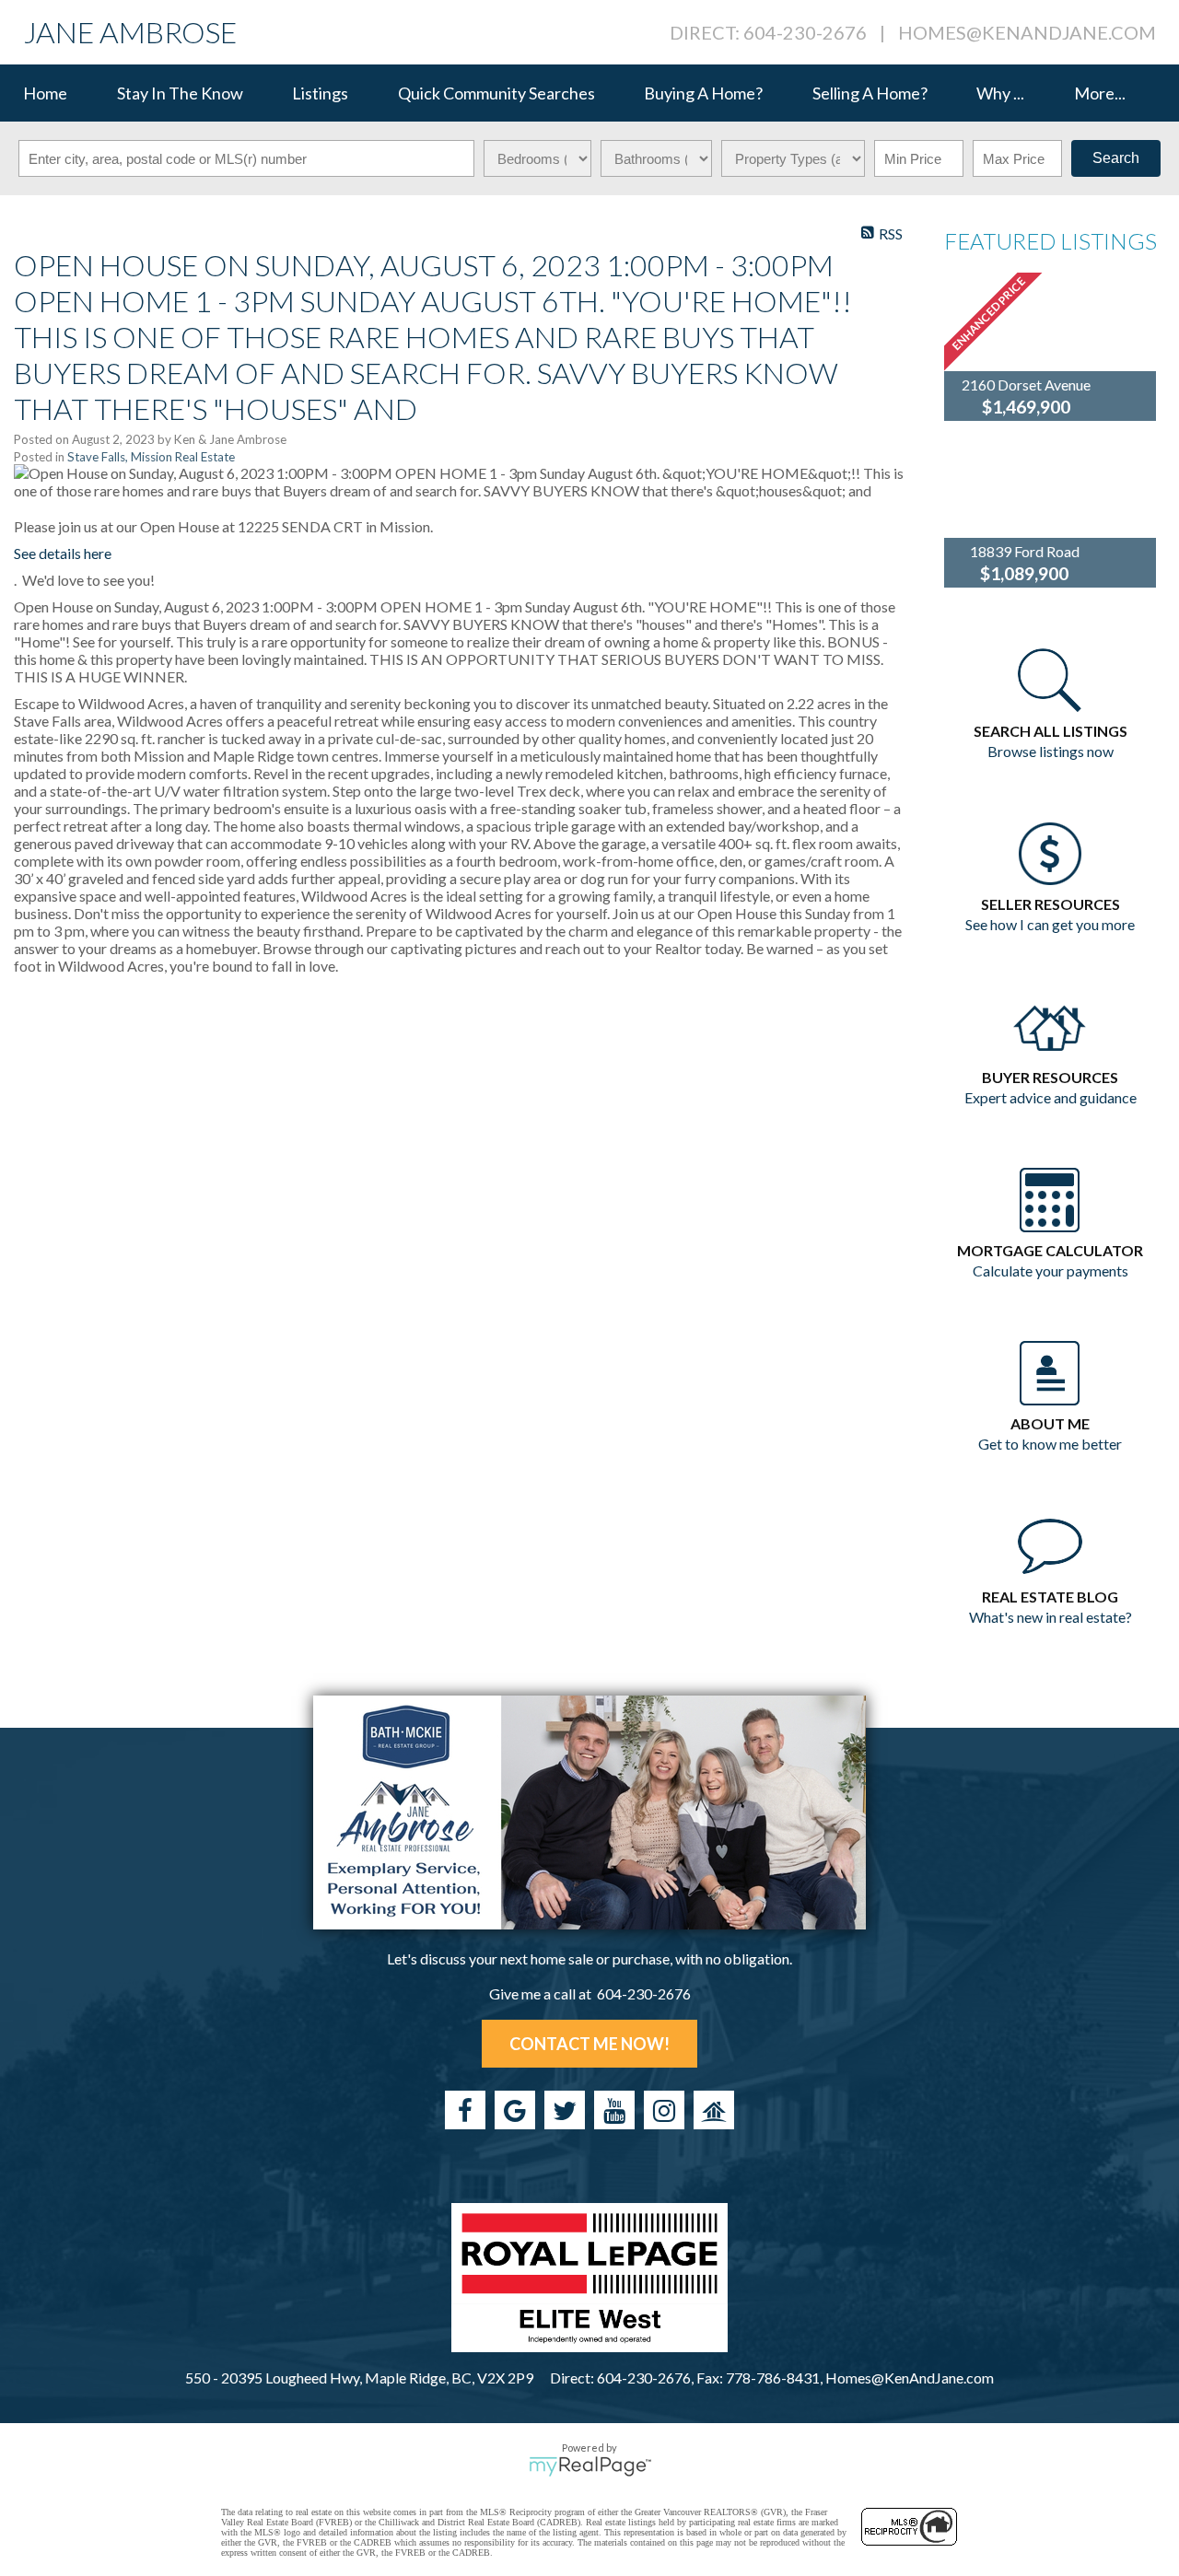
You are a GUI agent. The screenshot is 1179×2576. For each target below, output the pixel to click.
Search (1116, 158)
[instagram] (664, 2110)
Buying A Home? (703, 93)
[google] (515, 2110)
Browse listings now (1051, 751)
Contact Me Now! (589, 2044)
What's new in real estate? (1051, 1617)
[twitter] (565, 2110)
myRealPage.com (590, 2466)
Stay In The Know (180, 93)
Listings (320, 93)
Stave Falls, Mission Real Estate (151, 457)
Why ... (1000, 93)
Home (45, 93)
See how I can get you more (1050, 924)
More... (1100, 93)
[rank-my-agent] (714, 2110)
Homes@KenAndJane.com (1027, 32)
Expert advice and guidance (1051, 1097)
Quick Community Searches (496, 93)
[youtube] (614, 2110)
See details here (63, 553)
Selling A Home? (870, 93)
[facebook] (465, 2110)
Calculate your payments (1051, 1271)
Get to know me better (1050, 1444)
